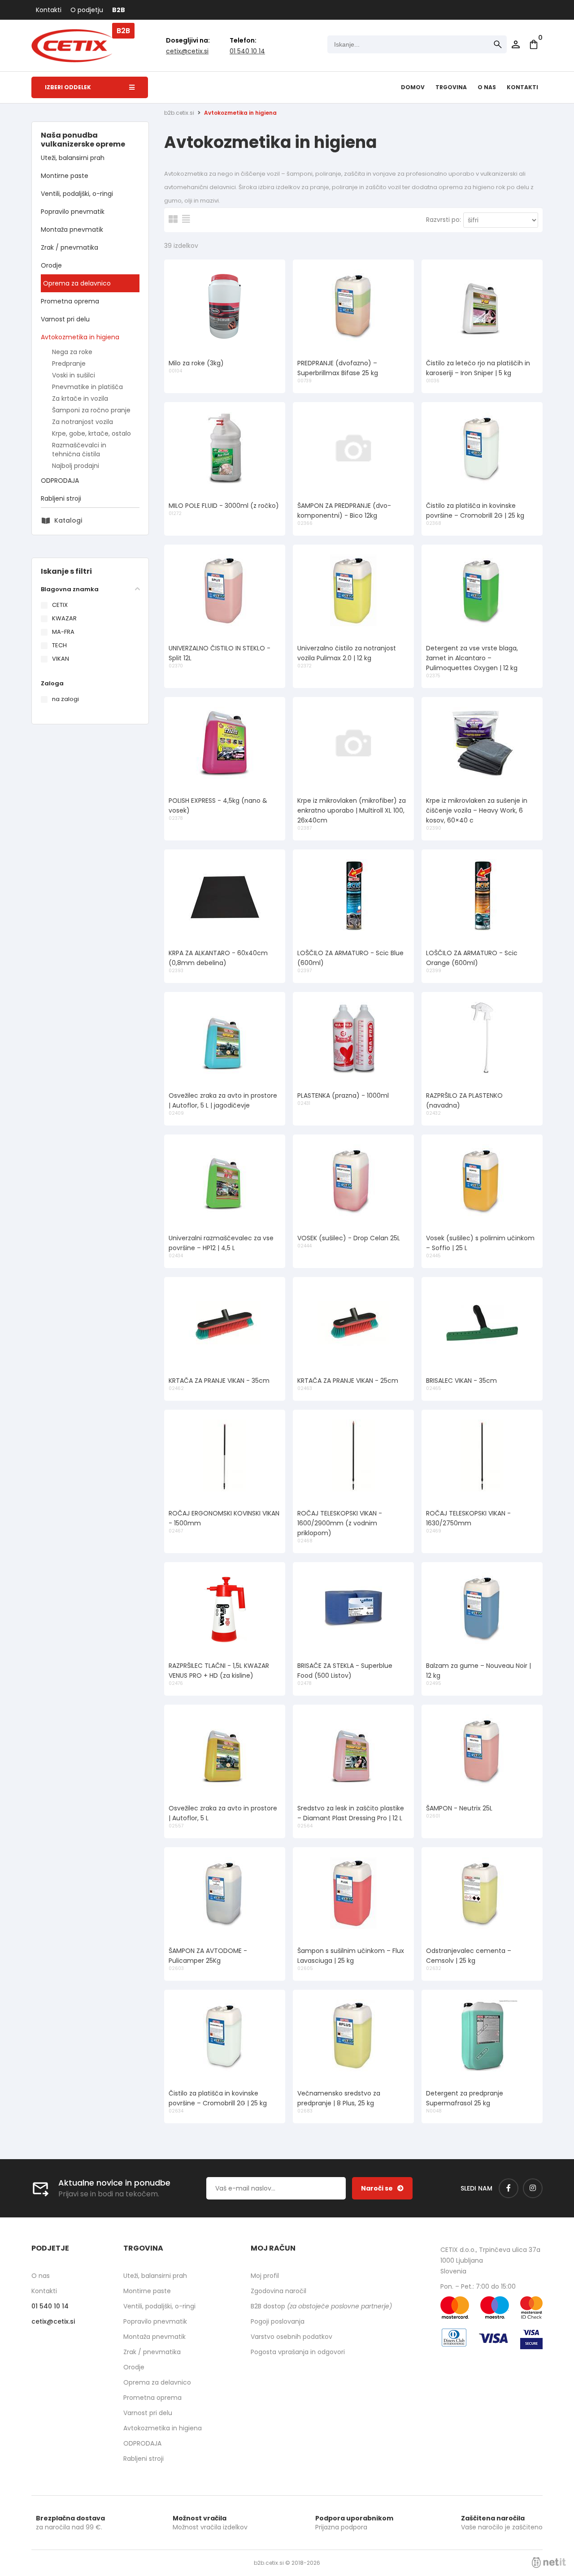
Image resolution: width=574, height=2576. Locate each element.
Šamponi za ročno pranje (91, 410)
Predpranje (69, 364)
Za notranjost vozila (83, 422)
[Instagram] (533, 2188)
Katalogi (68, 520)
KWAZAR (64, 618)
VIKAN (61, 659)
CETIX (60, 605)
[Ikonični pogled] (173, 219)
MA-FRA (63, 632)
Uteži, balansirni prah (73, 158)
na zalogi (65, 699)
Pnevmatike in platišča (87, 387)
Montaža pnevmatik (72, 229)
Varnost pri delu (65, 319)
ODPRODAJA (60, 481)
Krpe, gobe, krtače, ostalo (91, 433)
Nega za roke (72, 352)
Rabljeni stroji (61, 498)
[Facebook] (509, 2188)
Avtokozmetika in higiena (80, 337)
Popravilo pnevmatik (73, 212)
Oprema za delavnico (77, 283)
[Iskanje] (498, 44)
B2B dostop (321, 2306)
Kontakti (49, 10)
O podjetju (87, 10)
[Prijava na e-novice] (382, 2188)
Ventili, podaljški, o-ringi (77, 194)
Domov (413, 87)
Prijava (516, 44)
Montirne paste (65, 176)
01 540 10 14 (247, 51)
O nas (487, 87)
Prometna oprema (70, 301)
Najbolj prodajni (76, 466)
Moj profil (265, 2276)
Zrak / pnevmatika (70, 247)
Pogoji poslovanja (278, 2321)
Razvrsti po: (444, 220)
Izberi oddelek (68, 87)
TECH (59, 645)
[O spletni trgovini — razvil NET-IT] (549, 2563)
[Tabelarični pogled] (186, 219)
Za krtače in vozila (80, 398)
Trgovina (451, 87)
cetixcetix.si (187, 51)
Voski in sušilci (74, 375)
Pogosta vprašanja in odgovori (298, 2352)
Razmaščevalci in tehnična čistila (79, 450)
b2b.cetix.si (179, 113)
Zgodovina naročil (278, 2291)
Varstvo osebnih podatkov (291, 2337)
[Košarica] (534, 44)
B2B (119, 10)
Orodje (51, 265)
